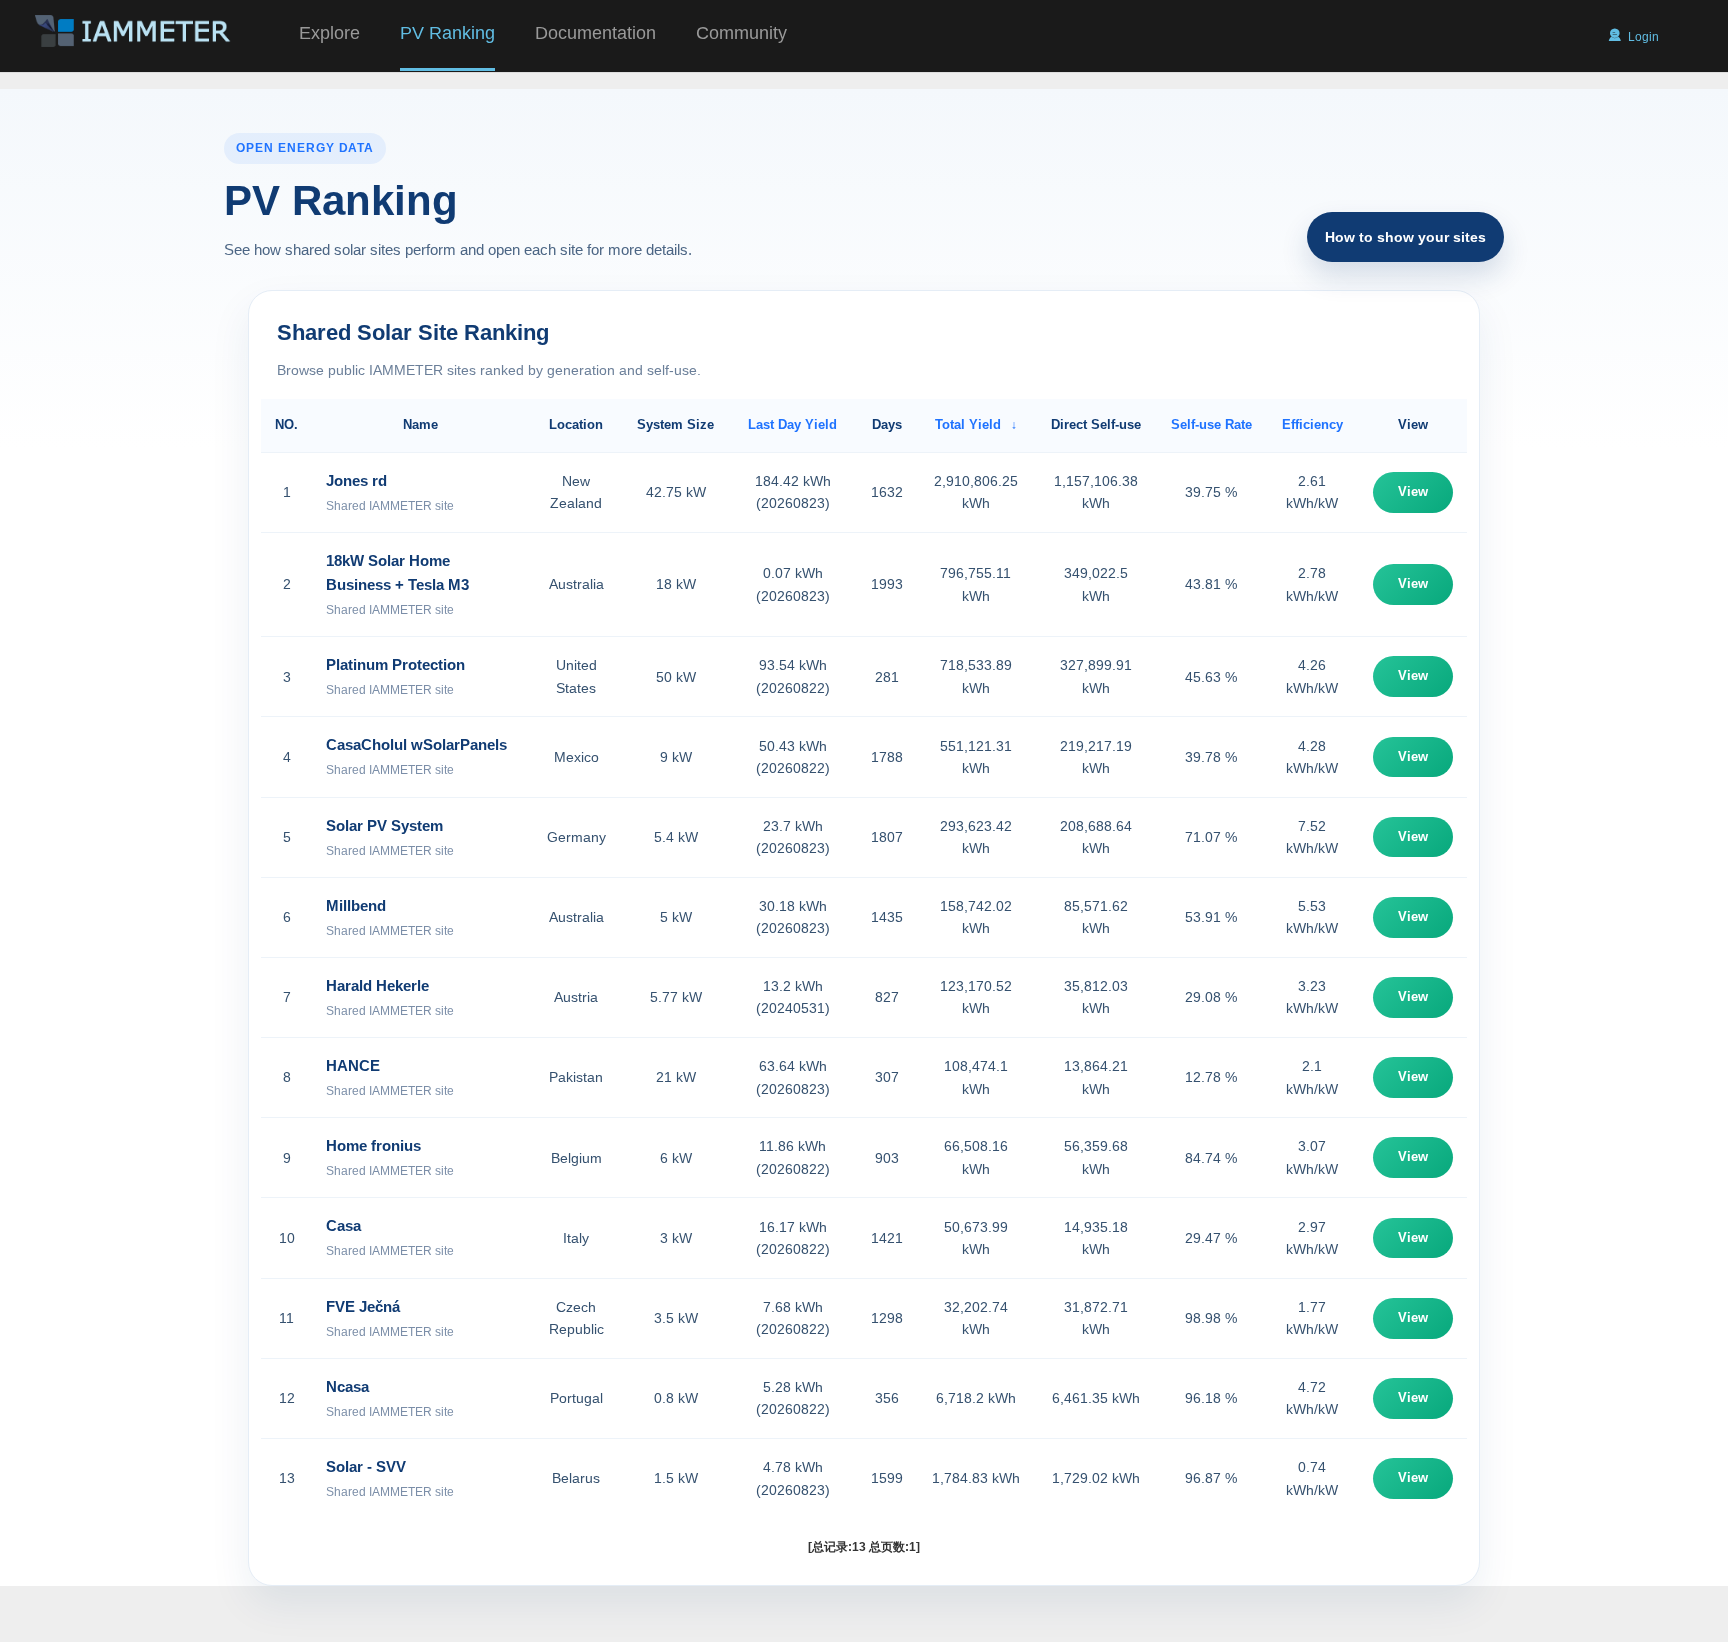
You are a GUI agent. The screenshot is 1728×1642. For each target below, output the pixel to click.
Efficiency (1312, 424)
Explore (329, 33)
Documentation (595, 33)
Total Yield (968, 424)
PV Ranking (447, 33)
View (1413, 491)
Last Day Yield (792, 424)
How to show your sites (1405, 237)
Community (741, 33)
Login (1643, 37)
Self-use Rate (1211, 424)
